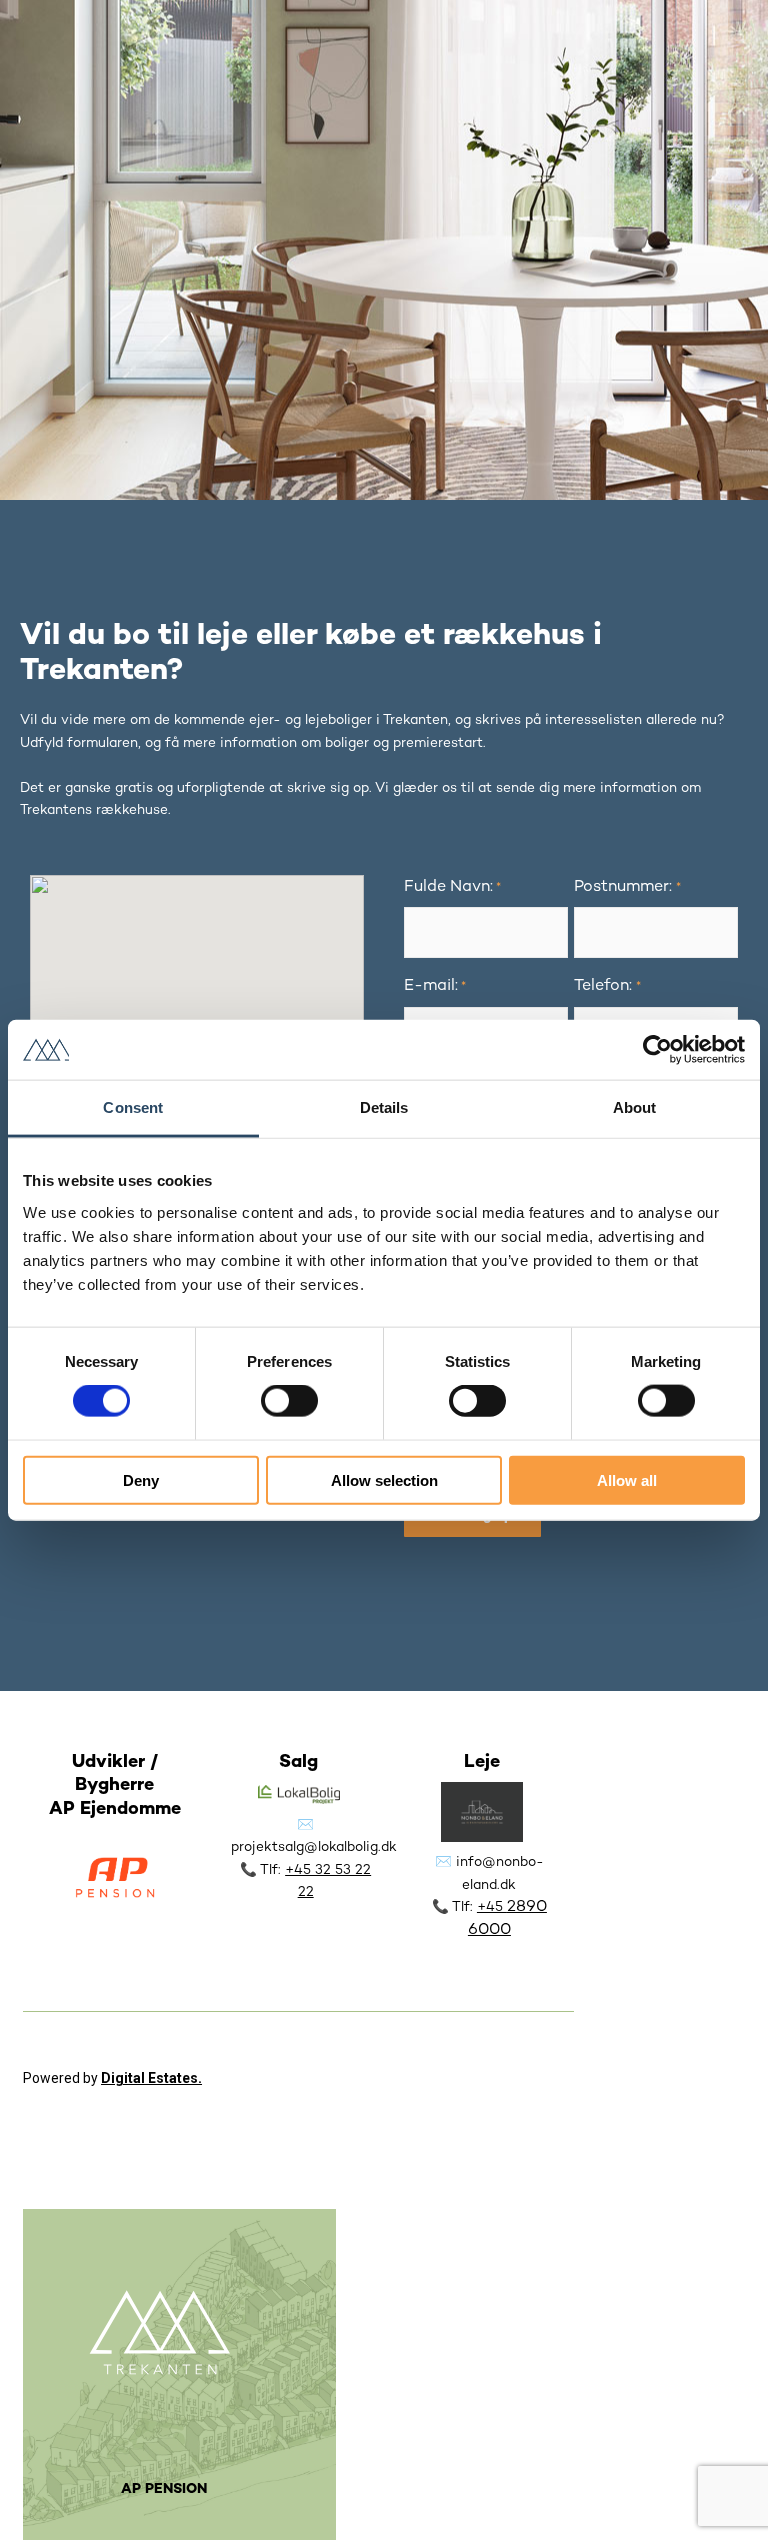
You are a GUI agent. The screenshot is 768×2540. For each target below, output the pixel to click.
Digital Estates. (151, 2078)
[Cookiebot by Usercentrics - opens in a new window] (657, 1050)
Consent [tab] (133, 1107)
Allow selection (384, 1479)
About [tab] (635, 1107)
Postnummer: (627, 887)
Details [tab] (384, 1107)
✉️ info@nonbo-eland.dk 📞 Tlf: (488, 1885)
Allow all (627, 1479)
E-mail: (435, 986)
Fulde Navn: (452, 887)
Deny (141, 1479)
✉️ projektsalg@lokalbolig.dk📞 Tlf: (314, 1848)
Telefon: (607, 986)
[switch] (289, 1401)
